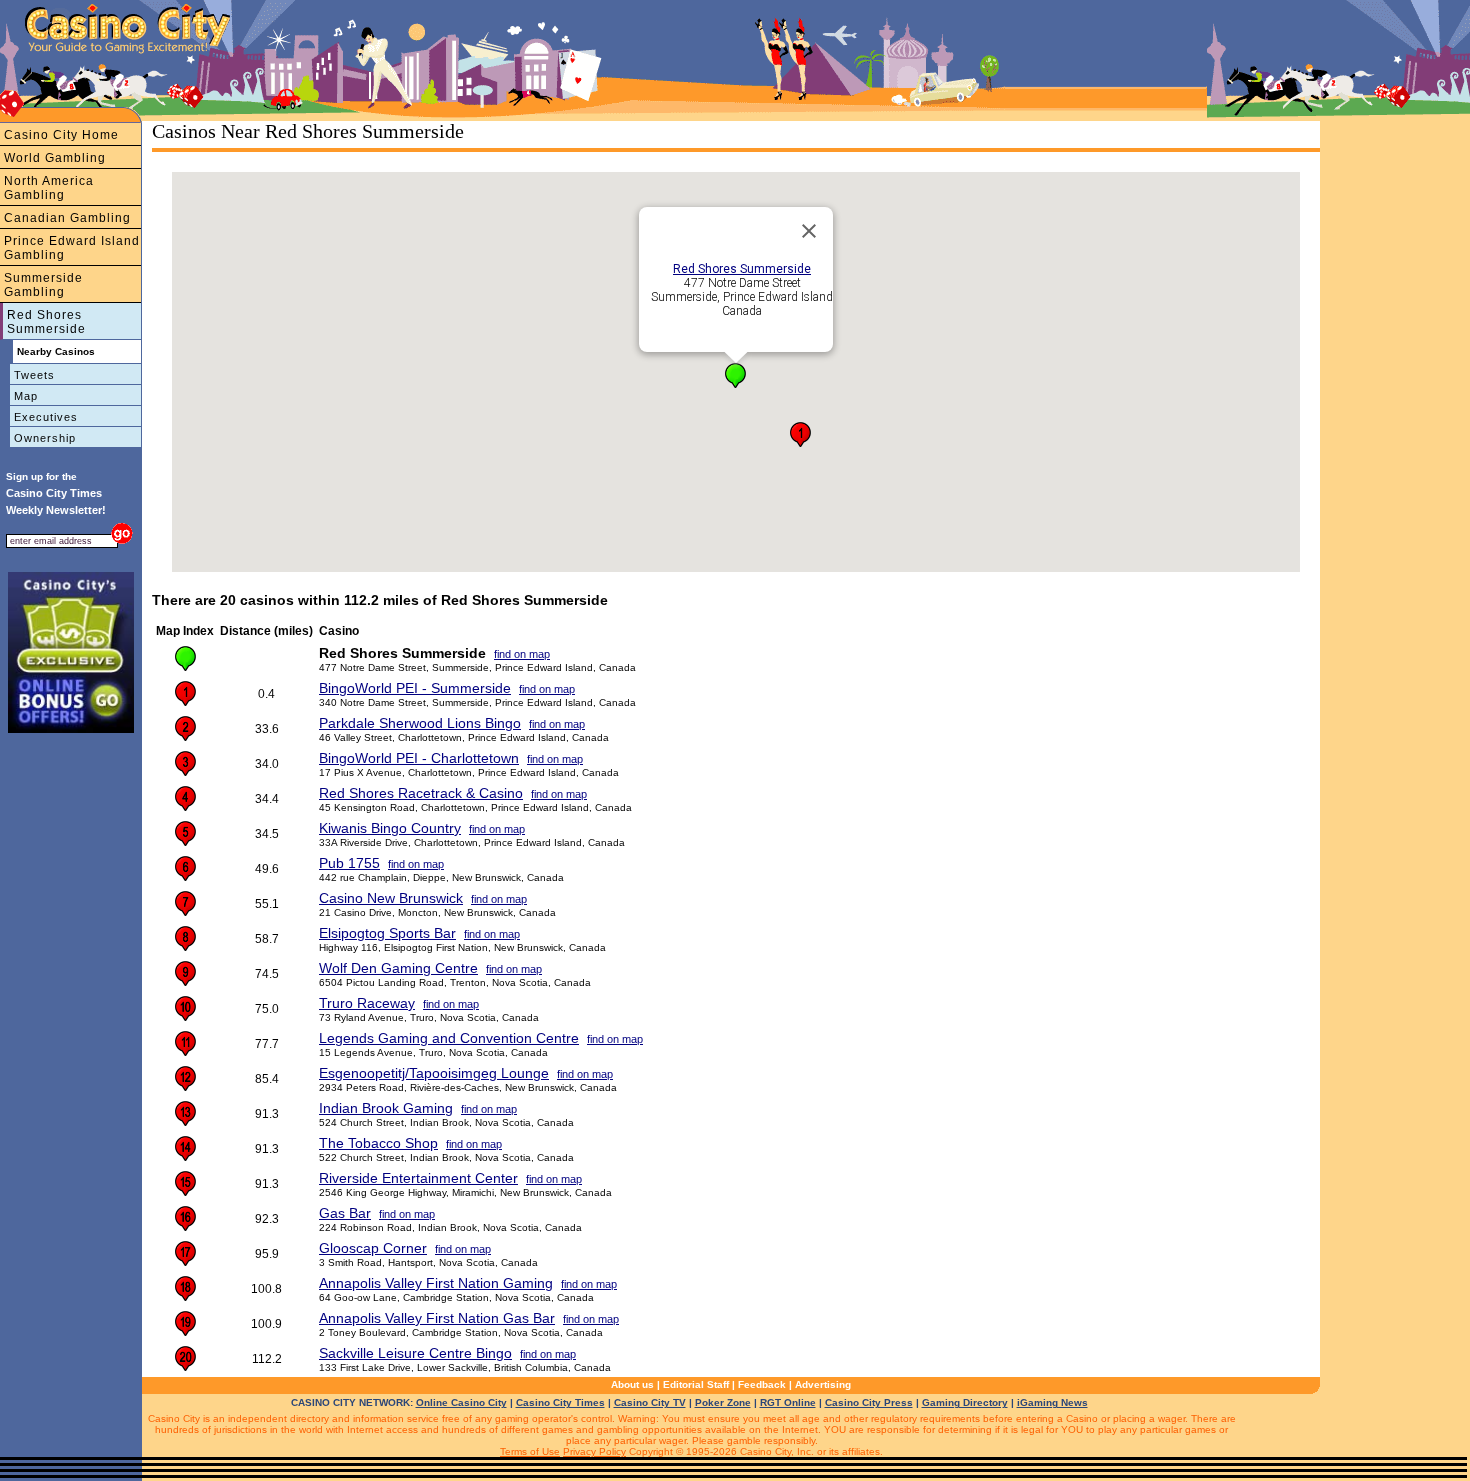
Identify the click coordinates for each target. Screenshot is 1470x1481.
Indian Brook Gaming (386, 1108)
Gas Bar (345, 1213)
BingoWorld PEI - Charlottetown (419, 758)
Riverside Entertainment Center (418, 1178)
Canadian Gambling (67, 218)
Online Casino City (461, 1402)
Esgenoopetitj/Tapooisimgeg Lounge (434, 1073)
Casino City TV (650, 1402)
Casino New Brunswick (391, 898)
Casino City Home (61, 135)
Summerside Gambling (43, 285)
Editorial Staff (696, 1384)
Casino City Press (869, 1402)
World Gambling (55, 158)
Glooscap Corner (373, 1248)
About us (632, 1384)
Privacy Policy (594, 1451)
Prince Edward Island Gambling (72, 248)
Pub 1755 (349, 863)
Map (26, 396)
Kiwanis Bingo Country (390, 828)
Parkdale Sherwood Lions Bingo (420, 723)
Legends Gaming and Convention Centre (449, 1038)
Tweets (34, 375)
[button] (735, 375)
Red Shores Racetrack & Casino (421, 793)
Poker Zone (723, 1402)
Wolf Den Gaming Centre (398, 968)
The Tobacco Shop (378, 1143)
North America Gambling (49, 188)
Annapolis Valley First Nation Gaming (436, 1283)
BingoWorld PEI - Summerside (415, 688)
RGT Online (788, 1402)
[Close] (809, 231)
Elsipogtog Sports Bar (387, 933)
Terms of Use (530, 1451)
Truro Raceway (367, 1003)
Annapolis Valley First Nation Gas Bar (437, 1318)
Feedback (762, 1384)
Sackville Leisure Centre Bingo (415, 1353)
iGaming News (1052, 1402)
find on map (522, 654)
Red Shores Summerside (46, 322)
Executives (46, 417)
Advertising (823, 1384)
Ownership (45, 438)
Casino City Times (560, 1402)
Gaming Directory (965, 1402)
